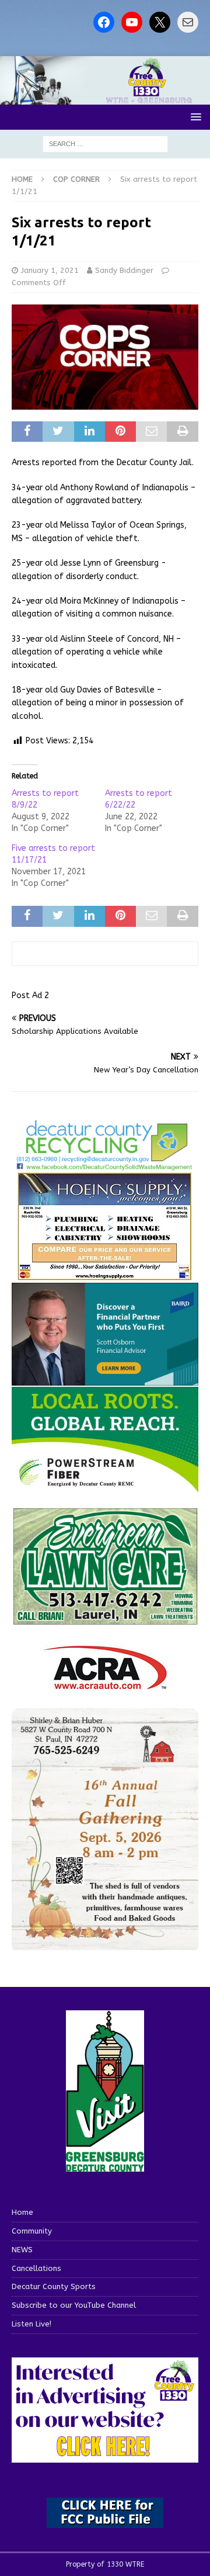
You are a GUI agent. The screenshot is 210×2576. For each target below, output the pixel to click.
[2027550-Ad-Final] (105, 1379)
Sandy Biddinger (124, 270)
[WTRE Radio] (105, 98)
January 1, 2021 (50, 270)
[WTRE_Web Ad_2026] (105, 1487)
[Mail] (188, 22)
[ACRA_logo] (105, 1683)
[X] (160, 22)
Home (22, 2212)
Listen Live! (32, 2324)
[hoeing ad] (105, 1275)
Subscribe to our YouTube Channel (74, 2305)
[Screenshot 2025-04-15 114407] (105, 1619)
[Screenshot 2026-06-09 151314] (105, 1164)
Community (32, 2231)
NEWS (22, 2250)
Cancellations (36, 2268)
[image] (105, 1943)
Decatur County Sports (54, 2286)
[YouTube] (132, 22)
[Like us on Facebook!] (104, 22)
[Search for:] (105, 143)
